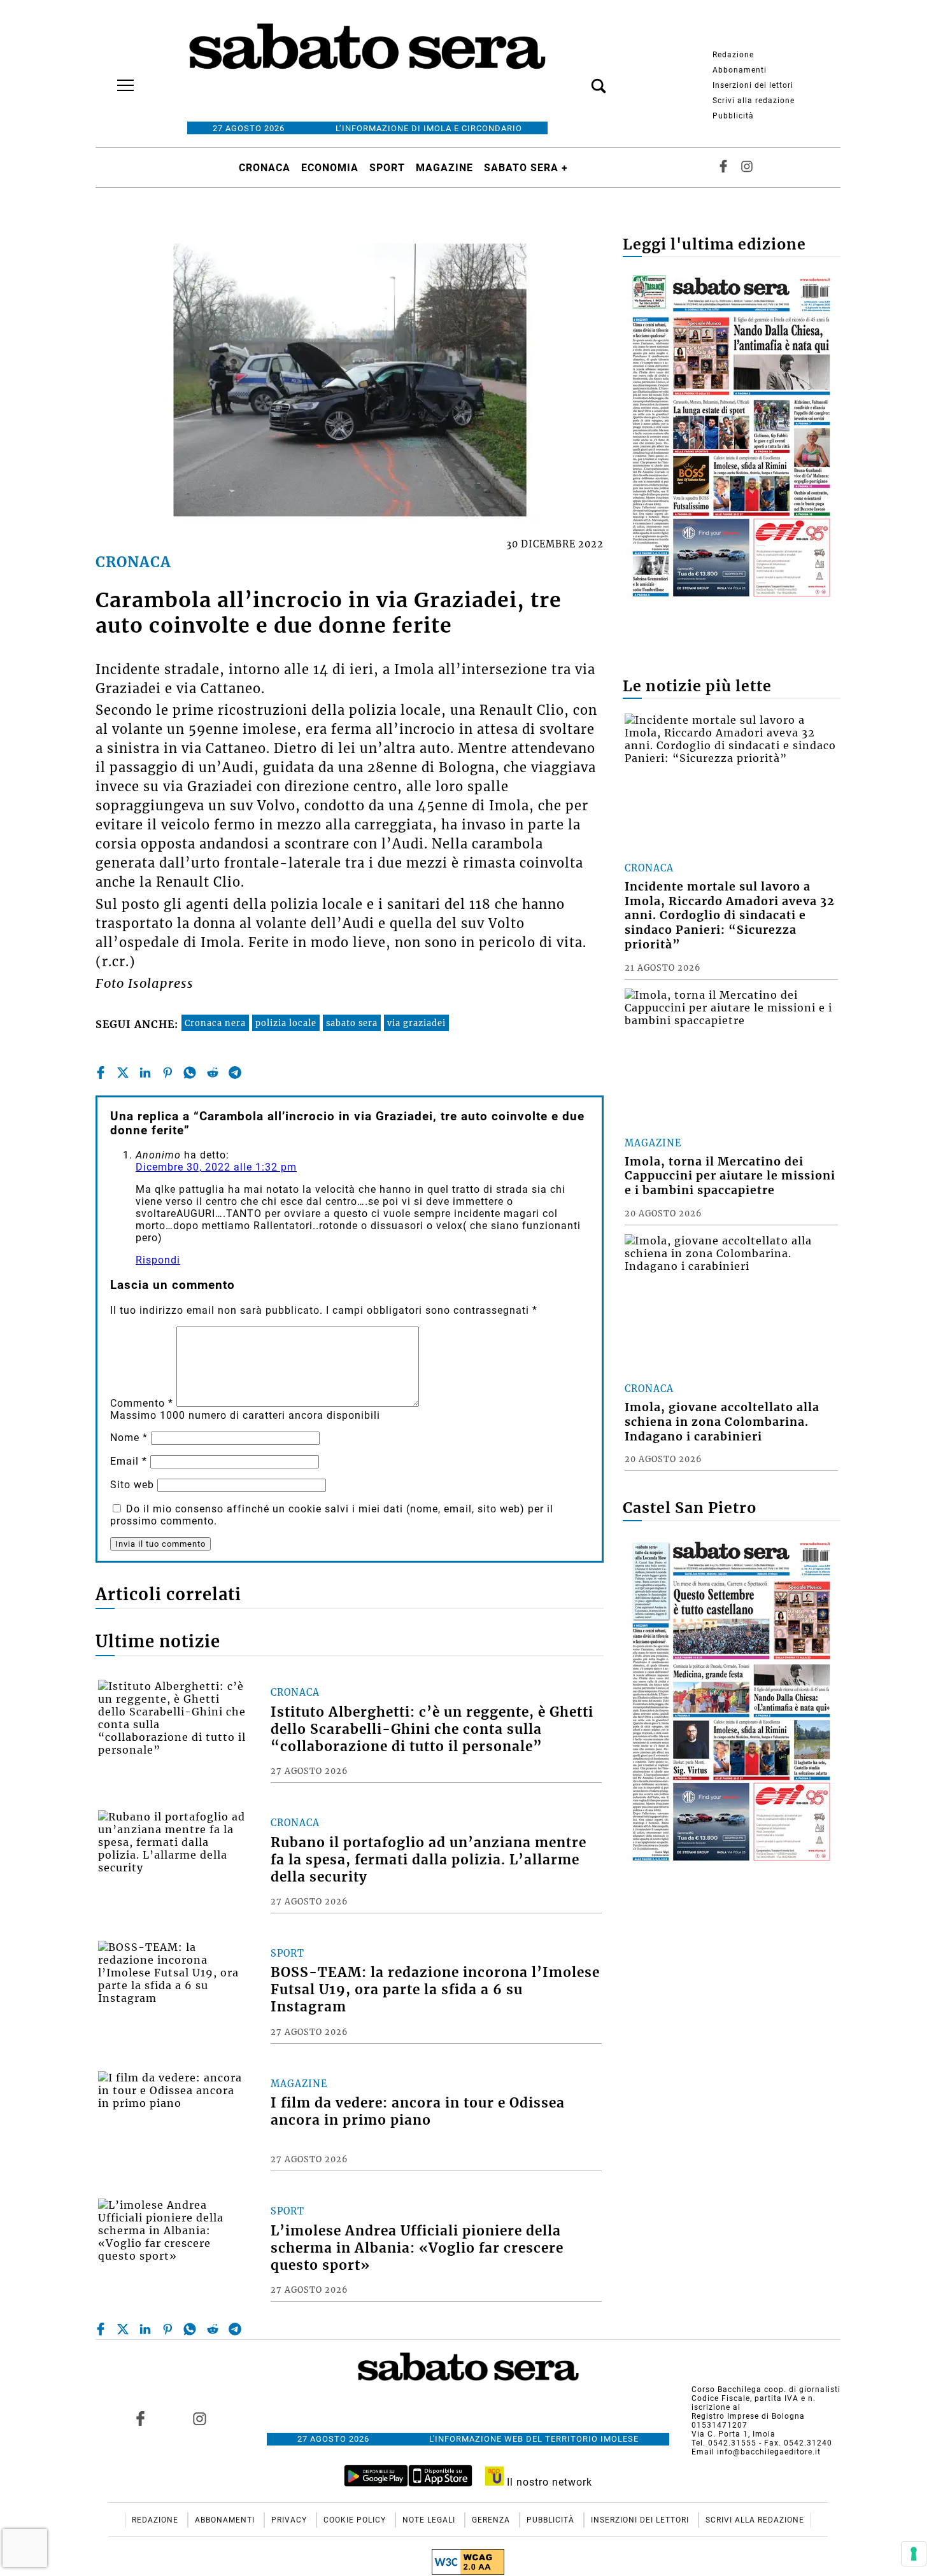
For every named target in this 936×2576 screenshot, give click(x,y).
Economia (330, 168)
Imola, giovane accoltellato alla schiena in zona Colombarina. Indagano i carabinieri (722, 1422)
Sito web (132, 1485)
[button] (579, 79)
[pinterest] (167, 1073)
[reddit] (213, 1073)
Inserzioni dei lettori (753, 85)
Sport (387, 168)
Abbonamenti (740, 70)
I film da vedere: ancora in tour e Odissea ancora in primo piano (418, 2112)
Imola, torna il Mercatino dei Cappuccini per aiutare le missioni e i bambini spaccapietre (730, 1176)
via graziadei (416, 1023)
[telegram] (235, 1073)
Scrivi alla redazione (754, 101)
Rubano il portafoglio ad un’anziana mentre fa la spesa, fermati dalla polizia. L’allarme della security (429, 1860)
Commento (142, 1403)
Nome (129, 1438)
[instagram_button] (747, 168)
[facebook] (101, 1073)
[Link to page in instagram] (199, 2418)
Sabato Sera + (526, 168)
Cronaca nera (215, 1023)
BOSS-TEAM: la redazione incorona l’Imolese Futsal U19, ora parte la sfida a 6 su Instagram (435, 1990)
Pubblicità (733, 116)
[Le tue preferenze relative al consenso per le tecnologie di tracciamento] (914, 2554)
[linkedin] (145, 1073)
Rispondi (158, 1260)
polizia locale (286, 1023)
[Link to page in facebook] (141, 2418)
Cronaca (265, 168)
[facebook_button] (723, 168)
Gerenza (492, 2520)
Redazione (733, 55)
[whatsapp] (190, 1073)
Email (129, 1461)
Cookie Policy (356, 2520)
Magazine (444, 168)
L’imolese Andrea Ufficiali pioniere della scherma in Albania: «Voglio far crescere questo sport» (417, 2248)
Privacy (290, 2520)
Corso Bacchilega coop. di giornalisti (766, 2389)
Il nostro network (548, 2482)
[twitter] (123, 1073)
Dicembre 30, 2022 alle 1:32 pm (216, 1167)
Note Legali (430, 2520)
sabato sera (352, 1023)
